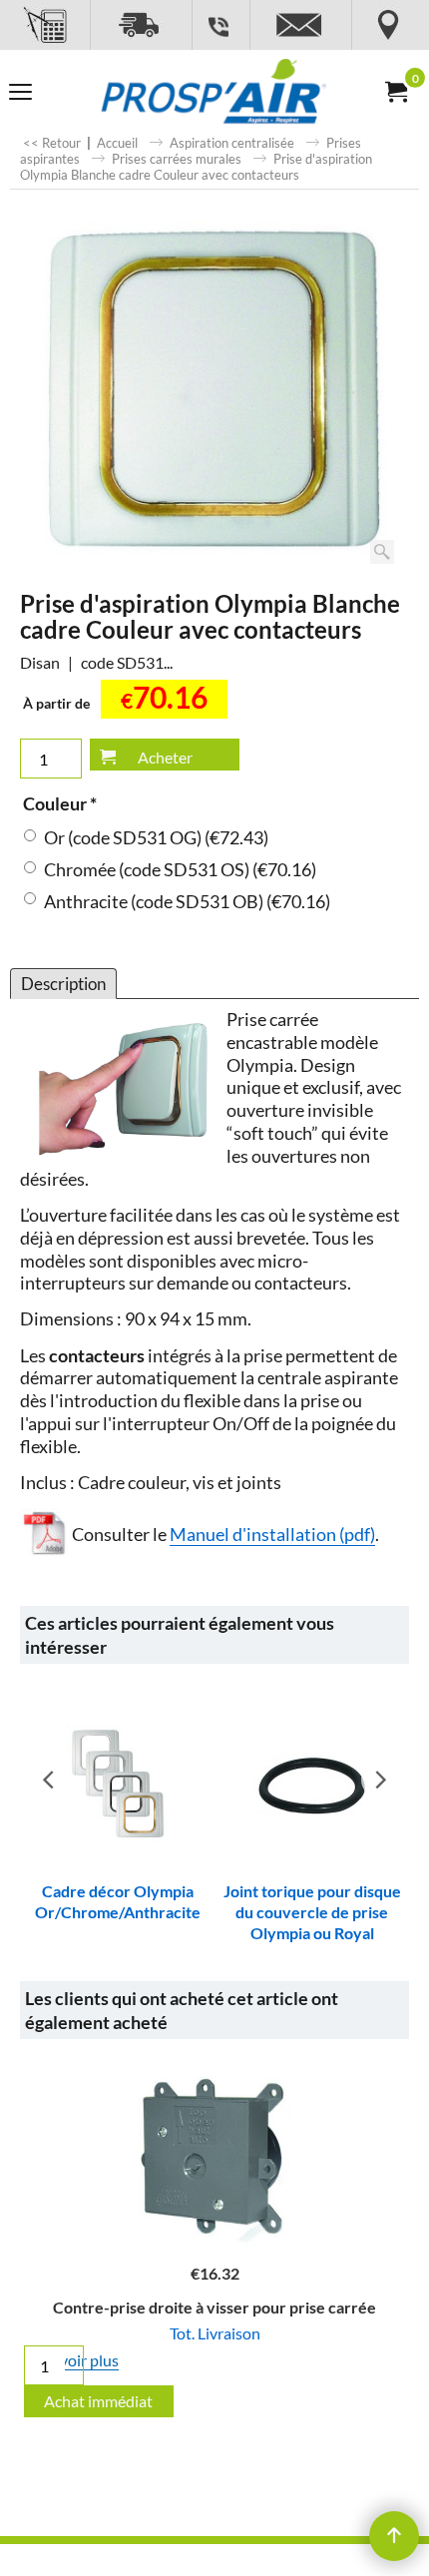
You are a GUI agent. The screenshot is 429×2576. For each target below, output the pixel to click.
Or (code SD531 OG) (156, 838)
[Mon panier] (395, 92)
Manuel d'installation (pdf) (272, 1535)
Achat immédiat (98, 2401)
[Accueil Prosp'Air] (211, 92)
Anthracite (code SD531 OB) (187, 902)
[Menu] (20, 94)
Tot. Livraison (215, 2333)
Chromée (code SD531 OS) (180, 870)
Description (63, 984)
